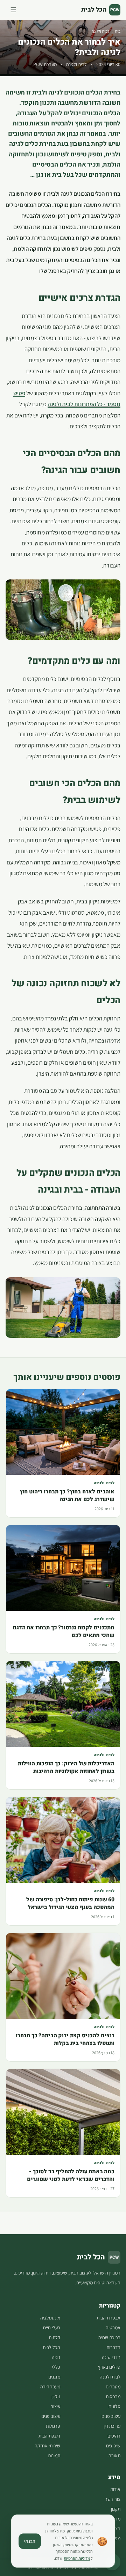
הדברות (113, 2347)
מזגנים (54, 2377)
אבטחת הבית (108, 2318)
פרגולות (53, 2426)
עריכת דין (112, 2426)
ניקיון (56, 2396)
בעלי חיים (52, 2328)
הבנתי (30, 2541)
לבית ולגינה (101, 31)
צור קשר (113, 2499)
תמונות (54, 2455)
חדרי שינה (111, 2357)
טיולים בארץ (109, 2367)
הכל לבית (51, 2347)
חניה (56, 2357)
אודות (115, 2489)
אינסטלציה (50, 2318)
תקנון (116, 2509)
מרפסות (113, 2396)
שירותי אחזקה (47, 2446)
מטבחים (113, 2387)
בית (118, 31)
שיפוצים (113, 2446)
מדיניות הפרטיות (77, 2558)
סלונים (114, 2406)
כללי (56, 2367)
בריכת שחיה (109, 2337)
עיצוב (55, 2406)
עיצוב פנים (111, 2416)
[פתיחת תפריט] (13, 10)
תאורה (114, 2455)
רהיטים (114, 2436)
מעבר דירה (50, 2387)
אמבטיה (113, 2328)
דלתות (54, 2337)
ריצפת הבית (49, 2436)
